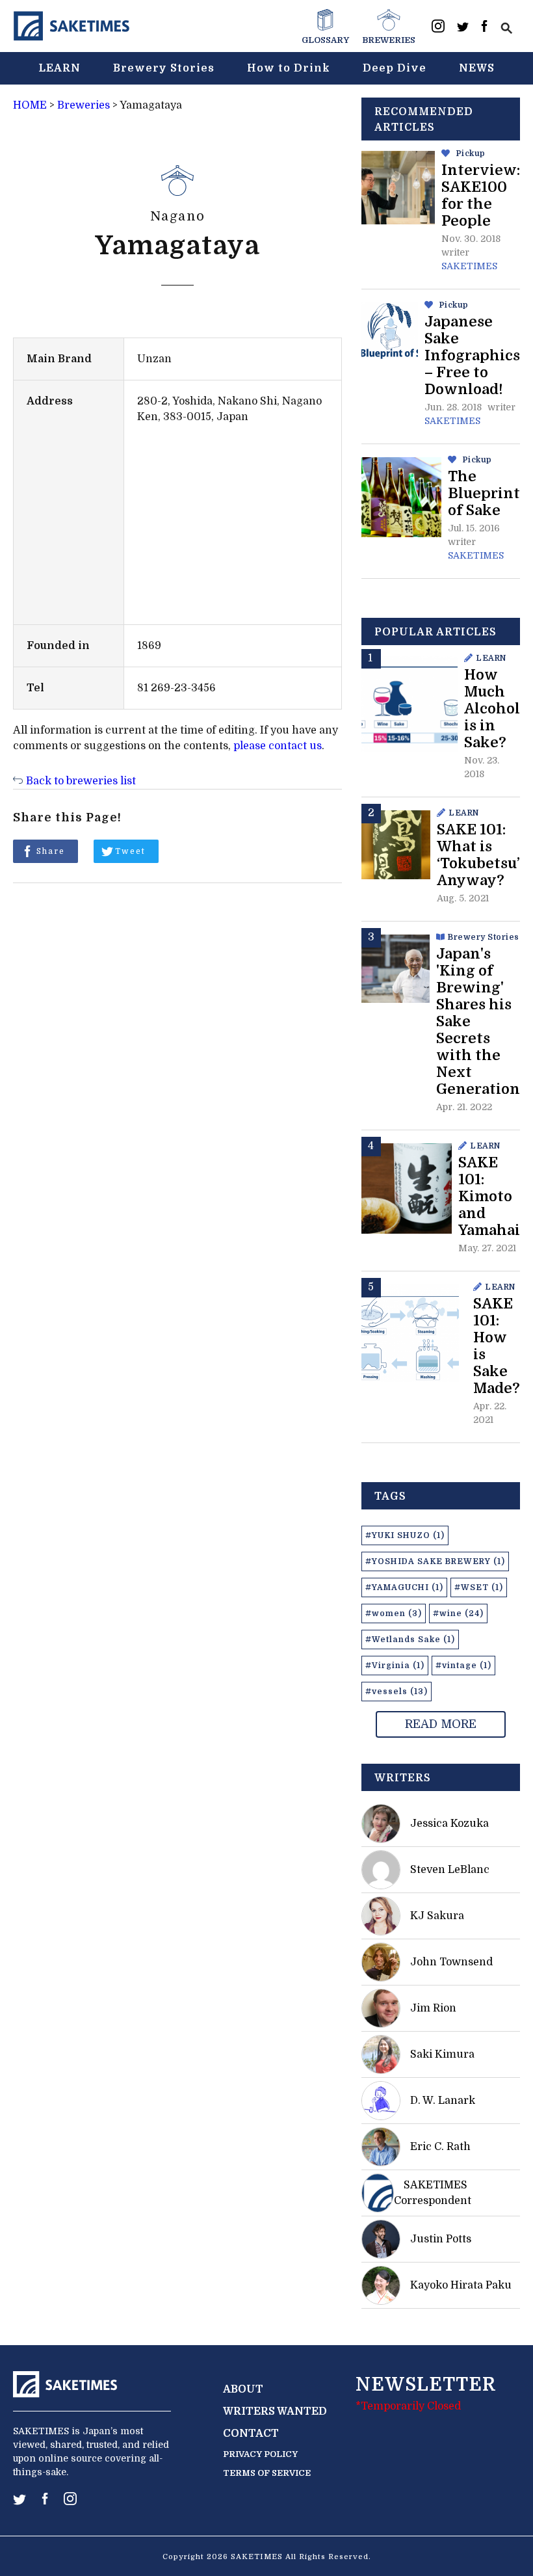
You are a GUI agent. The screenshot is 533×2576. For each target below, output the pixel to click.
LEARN (59, 68)
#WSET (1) (479, 1587)
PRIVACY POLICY (260, 2454)
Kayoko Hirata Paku (461, 2285)
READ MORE (441, 1724)
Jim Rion (433, 2008)
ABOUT (243, 2389)
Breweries (84, 105)
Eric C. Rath (440, 2147)
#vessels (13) (396, 1692)
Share (51, 851)
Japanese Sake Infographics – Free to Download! (472, 355)
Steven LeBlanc (450, 1870)
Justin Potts (441, 2239)
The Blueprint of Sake (484, 493)
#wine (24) (458, 1613)
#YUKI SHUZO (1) (405, 1535)
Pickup (471, 153)
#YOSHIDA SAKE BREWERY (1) (435, 1561)
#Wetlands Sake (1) (410, 1640)
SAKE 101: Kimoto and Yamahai (489, 1196)
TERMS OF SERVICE (267, 2473)
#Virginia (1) (395, 1666)
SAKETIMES (469, 266)
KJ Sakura (437, 1916)
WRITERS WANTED (275, 2411)
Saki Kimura (442, 2054)
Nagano (178, 216)
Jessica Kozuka (449, 1824)
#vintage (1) (463, 1666)
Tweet (130, 851)
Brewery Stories (164, 68)
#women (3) (394, 1613)
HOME (30, 105)
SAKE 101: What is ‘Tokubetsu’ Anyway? (478, 855)
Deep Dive (395, 68)
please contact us (278, 746)
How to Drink (289, 68)
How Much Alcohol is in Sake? (492, 709)
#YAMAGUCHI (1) (404, 1587)
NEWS (477, 68)
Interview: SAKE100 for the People (481, 195)
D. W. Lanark (443, 2101)
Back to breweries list (81, 781)
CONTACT (251, 2434)
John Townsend (451, 1962)
